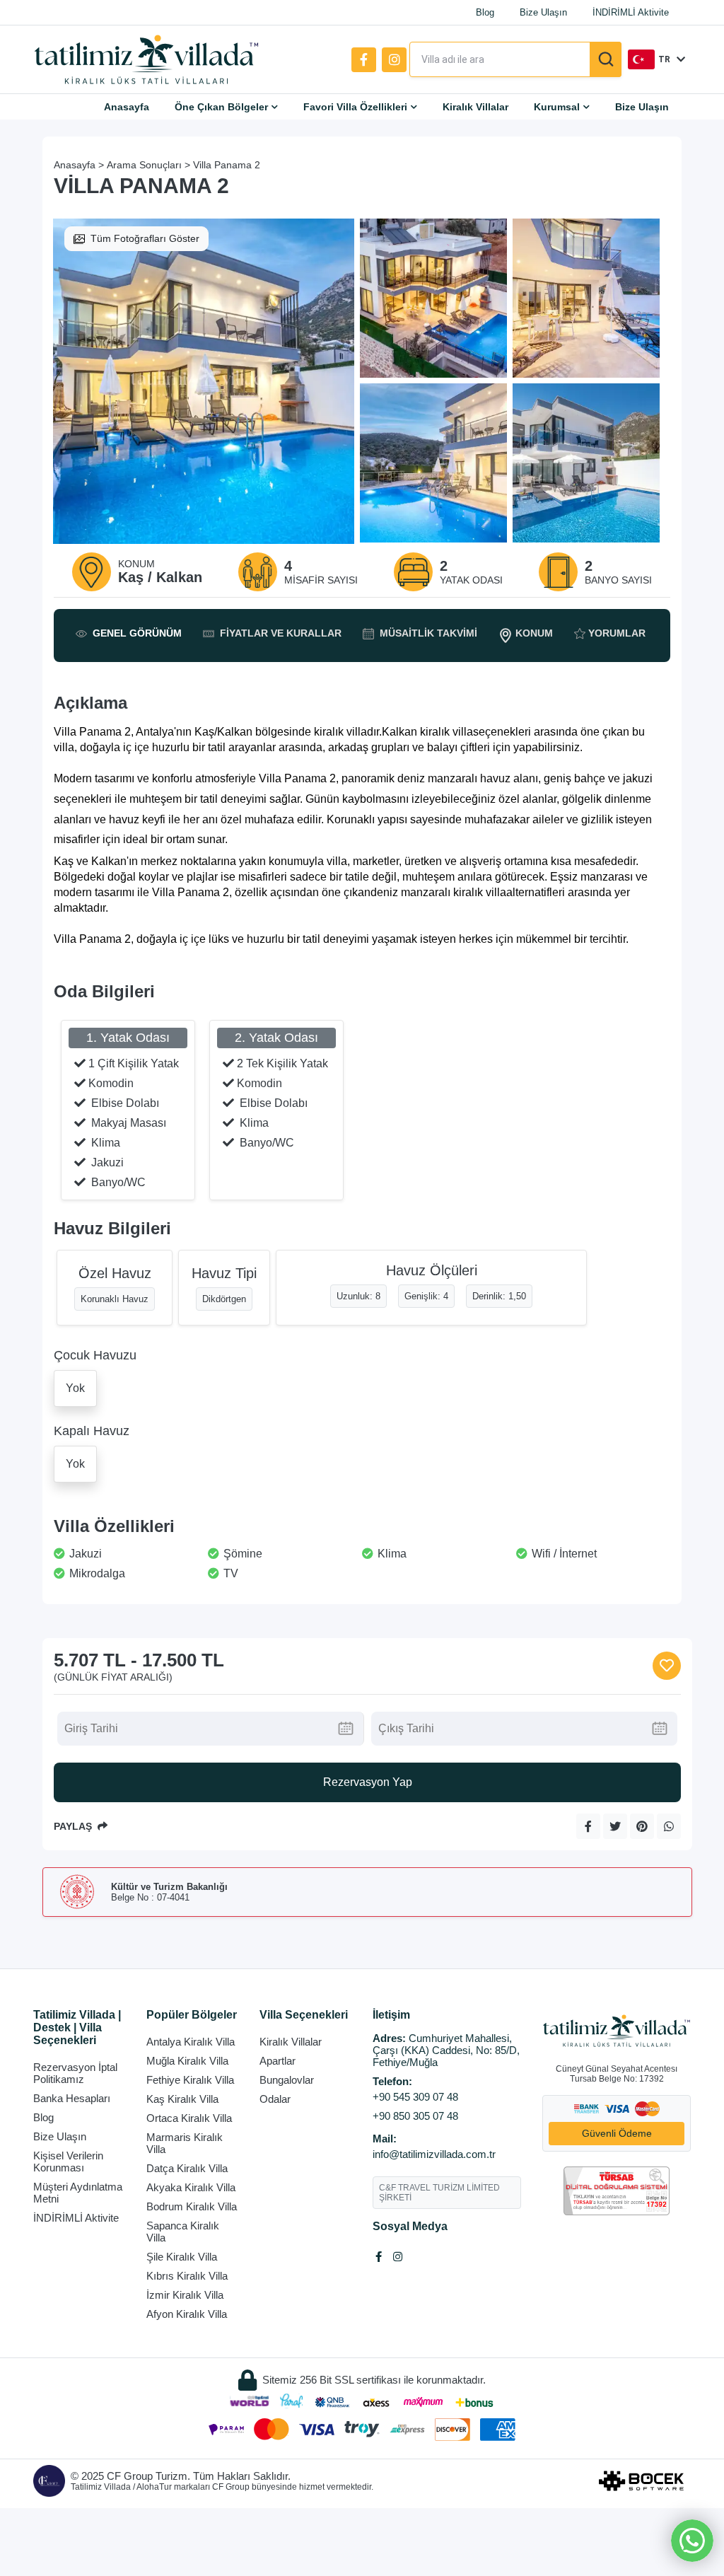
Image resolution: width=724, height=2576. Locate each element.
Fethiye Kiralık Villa (190, 2080)
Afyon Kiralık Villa (187, 2314)
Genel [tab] (137, 633)
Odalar (275, 2099)
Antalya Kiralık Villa (191, 2042)
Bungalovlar (287, 2080)
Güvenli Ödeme (617, 2133)
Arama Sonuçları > (148, 165)
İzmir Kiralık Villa (185, 2295)
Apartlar (278, 2061)
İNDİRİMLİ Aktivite (631, 12)
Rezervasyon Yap (368, 1782)
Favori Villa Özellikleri (355, 107)
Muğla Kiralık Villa (187, 2061)
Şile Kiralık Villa (182, 2257)
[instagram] (394, 60)
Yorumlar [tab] (617, 633)
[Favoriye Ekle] (667, 1666)
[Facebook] (364, 60)
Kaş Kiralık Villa (182, 2099)
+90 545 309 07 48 (415, 2097)
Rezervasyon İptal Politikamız (75, 2073)
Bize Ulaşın (543, 12)
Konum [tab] (534, 633)
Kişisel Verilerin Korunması (68, 2162)
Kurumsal (557, 107)
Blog (485, 12)
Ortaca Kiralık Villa (189, 2118)
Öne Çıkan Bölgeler (221, 107)
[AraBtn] (606, 59)
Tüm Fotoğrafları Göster (145, 238)
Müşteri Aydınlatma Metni (78, 2193)
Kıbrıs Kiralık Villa (187, 2276)
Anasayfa (127, 107)
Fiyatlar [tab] (281, 633)
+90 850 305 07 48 (415, 2116)
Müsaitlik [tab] (428, 633)
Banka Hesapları (72, 2098)
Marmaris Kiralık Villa (185, 2143)
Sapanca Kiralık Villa (183, 2232)
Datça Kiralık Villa (187, 2168)
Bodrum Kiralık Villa (192, 2206)
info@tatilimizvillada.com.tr (434, 2154)
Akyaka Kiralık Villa (191, 2187)
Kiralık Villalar (475, 107)
